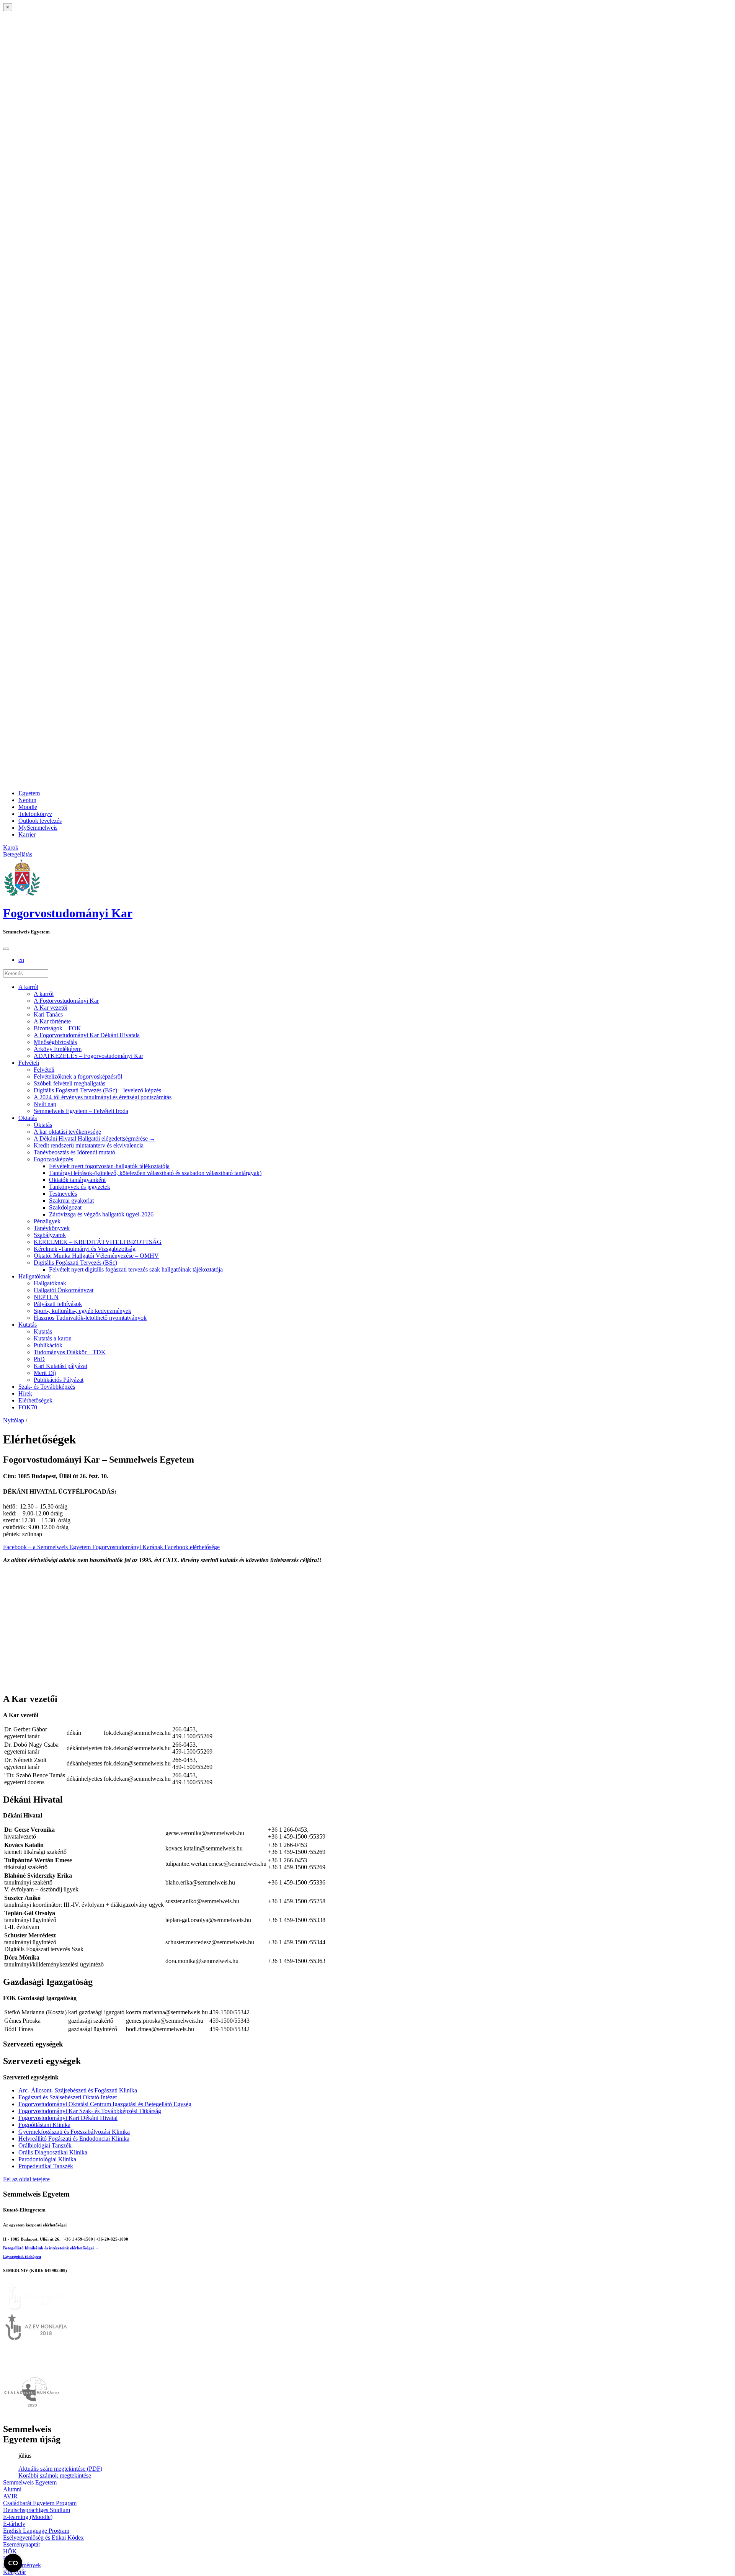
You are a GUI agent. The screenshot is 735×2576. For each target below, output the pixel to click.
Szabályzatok (50, 1235)
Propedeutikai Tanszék (46, 2166)
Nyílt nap (45, 1104)
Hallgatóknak (35, 1276)
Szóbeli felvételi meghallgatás (69, 1083)
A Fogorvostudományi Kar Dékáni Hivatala (87, 1035)
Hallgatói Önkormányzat (64, 1290)
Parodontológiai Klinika (47, 2159)
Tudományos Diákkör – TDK (70, 1352)
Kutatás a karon (53, 1338)
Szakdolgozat (65, 1207)
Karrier (27, 834)
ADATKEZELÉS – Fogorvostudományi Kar (88, 1056)
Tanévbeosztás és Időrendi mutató (74, 1152)
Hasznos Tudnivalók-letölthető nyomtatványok (90, 1318)
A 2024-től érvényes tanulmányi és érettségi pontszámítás (103, 1097)
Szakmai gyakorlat (71, 1201)
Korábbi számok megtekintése (55, 2475)
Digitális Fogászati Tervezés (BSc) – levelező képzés (97, 1090)
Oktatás (28, 1118)
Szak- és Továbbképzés (47, 1387)
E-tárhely (14, 2524)
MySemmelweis (38, 828)
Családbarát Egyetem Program (40, 2503)
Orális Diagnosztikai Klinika (53, 2152)
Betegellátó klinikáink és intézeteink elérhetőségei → (51, 2248)
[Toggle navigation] (6, 949)
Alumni (12, 2489)
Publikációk (48, 1345)
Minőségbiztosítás (55, 1042)
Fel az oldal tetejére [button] (26, 2179)
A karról (28, 987)
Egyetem (29, 793)
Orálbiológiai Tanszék (45, 2145)
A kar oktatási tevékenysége (67, 1132)
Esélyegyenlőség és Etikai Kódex (43, 2538)
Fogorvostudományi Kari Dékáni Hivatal (68, 2118)
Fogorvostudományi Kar (68, 913)
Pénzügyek (47, 1221)
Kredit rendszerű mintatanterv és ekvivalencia (89, 1145)
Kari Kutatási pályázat (60, 1366)
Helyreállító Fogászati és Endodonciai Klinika (74, 2139)
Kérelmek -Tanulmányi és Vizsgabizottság (85, 1249)
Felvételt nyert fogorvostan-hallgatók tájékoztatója (109, 1166)
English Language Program (36, 2531)
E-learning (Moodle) (28, 2517)
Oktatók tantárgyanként (77, 1180)
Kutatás (28, 1325)
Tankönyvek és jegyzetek (80, 1187)
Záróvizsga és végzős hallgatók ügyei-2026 (101, 1214)
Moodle (28, 807)
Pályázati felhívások (58, 1304)
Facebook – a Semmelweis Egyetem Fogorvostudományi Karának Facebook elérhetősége (111, 1547)
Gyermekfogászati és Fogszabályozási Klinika (74, 2132)
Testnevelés (63, 1194)
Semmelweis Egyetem (30, 2482)
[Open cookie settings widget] (13, 2563)
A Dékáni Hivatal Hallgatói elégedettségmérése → (95, 1138)
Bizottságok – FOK (57, 1028)
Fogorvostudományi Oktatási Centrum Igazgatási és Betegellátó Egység (105, 2104)
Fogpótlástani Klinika (44, 2125)
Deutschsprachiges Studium (37, 2510)
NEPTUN (46, 1297)
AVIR (10, 2496)
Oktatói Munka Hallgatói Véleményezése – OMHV (96, 1256)
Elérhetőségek (35, 1400)
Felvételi (29, 1063)
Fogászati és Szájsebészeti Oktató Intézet (68, 2097)
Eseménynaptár (22, 2544)
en (21, 960)
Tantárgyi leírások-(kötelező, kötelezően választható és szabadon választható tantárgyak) (155, 1173)
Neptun (27, 800)
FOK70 (28, 1407)
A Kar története (52, 1021)
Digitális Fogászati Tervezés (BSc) (75, 1263)
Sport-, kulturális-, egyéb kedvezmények (82, 1311)
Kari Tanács (48, 1014)
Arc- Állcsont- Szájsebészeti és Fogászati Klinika (78, 2090)
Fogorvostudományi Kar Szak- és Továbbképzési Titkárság (90, 2111)
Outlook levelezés (40, 821)
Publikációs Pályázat (59, 1380)
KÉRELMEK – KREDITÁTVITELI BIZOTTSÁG (98, 1242)
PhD (39, 1359)
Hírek (25, 1393)
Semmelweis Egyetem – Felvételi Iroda (81, 1111)
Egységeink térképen (22, 2256)
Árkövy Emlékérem (58, 1049)
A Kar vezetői (51, 1008)
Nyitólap (14, 1420)
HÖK (10, 2551)
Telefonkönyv (35, 814)
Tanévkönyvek (52, 1228)
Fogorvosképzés (53, 1159)
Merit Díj (45, 1373)
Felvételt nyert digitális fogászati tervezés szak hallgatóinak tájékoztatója (136, 1269)
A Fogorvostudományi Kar (66, 1001)
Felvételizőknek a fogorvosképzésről (78, 1076)
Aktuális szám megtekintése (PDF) (60, 2469)
